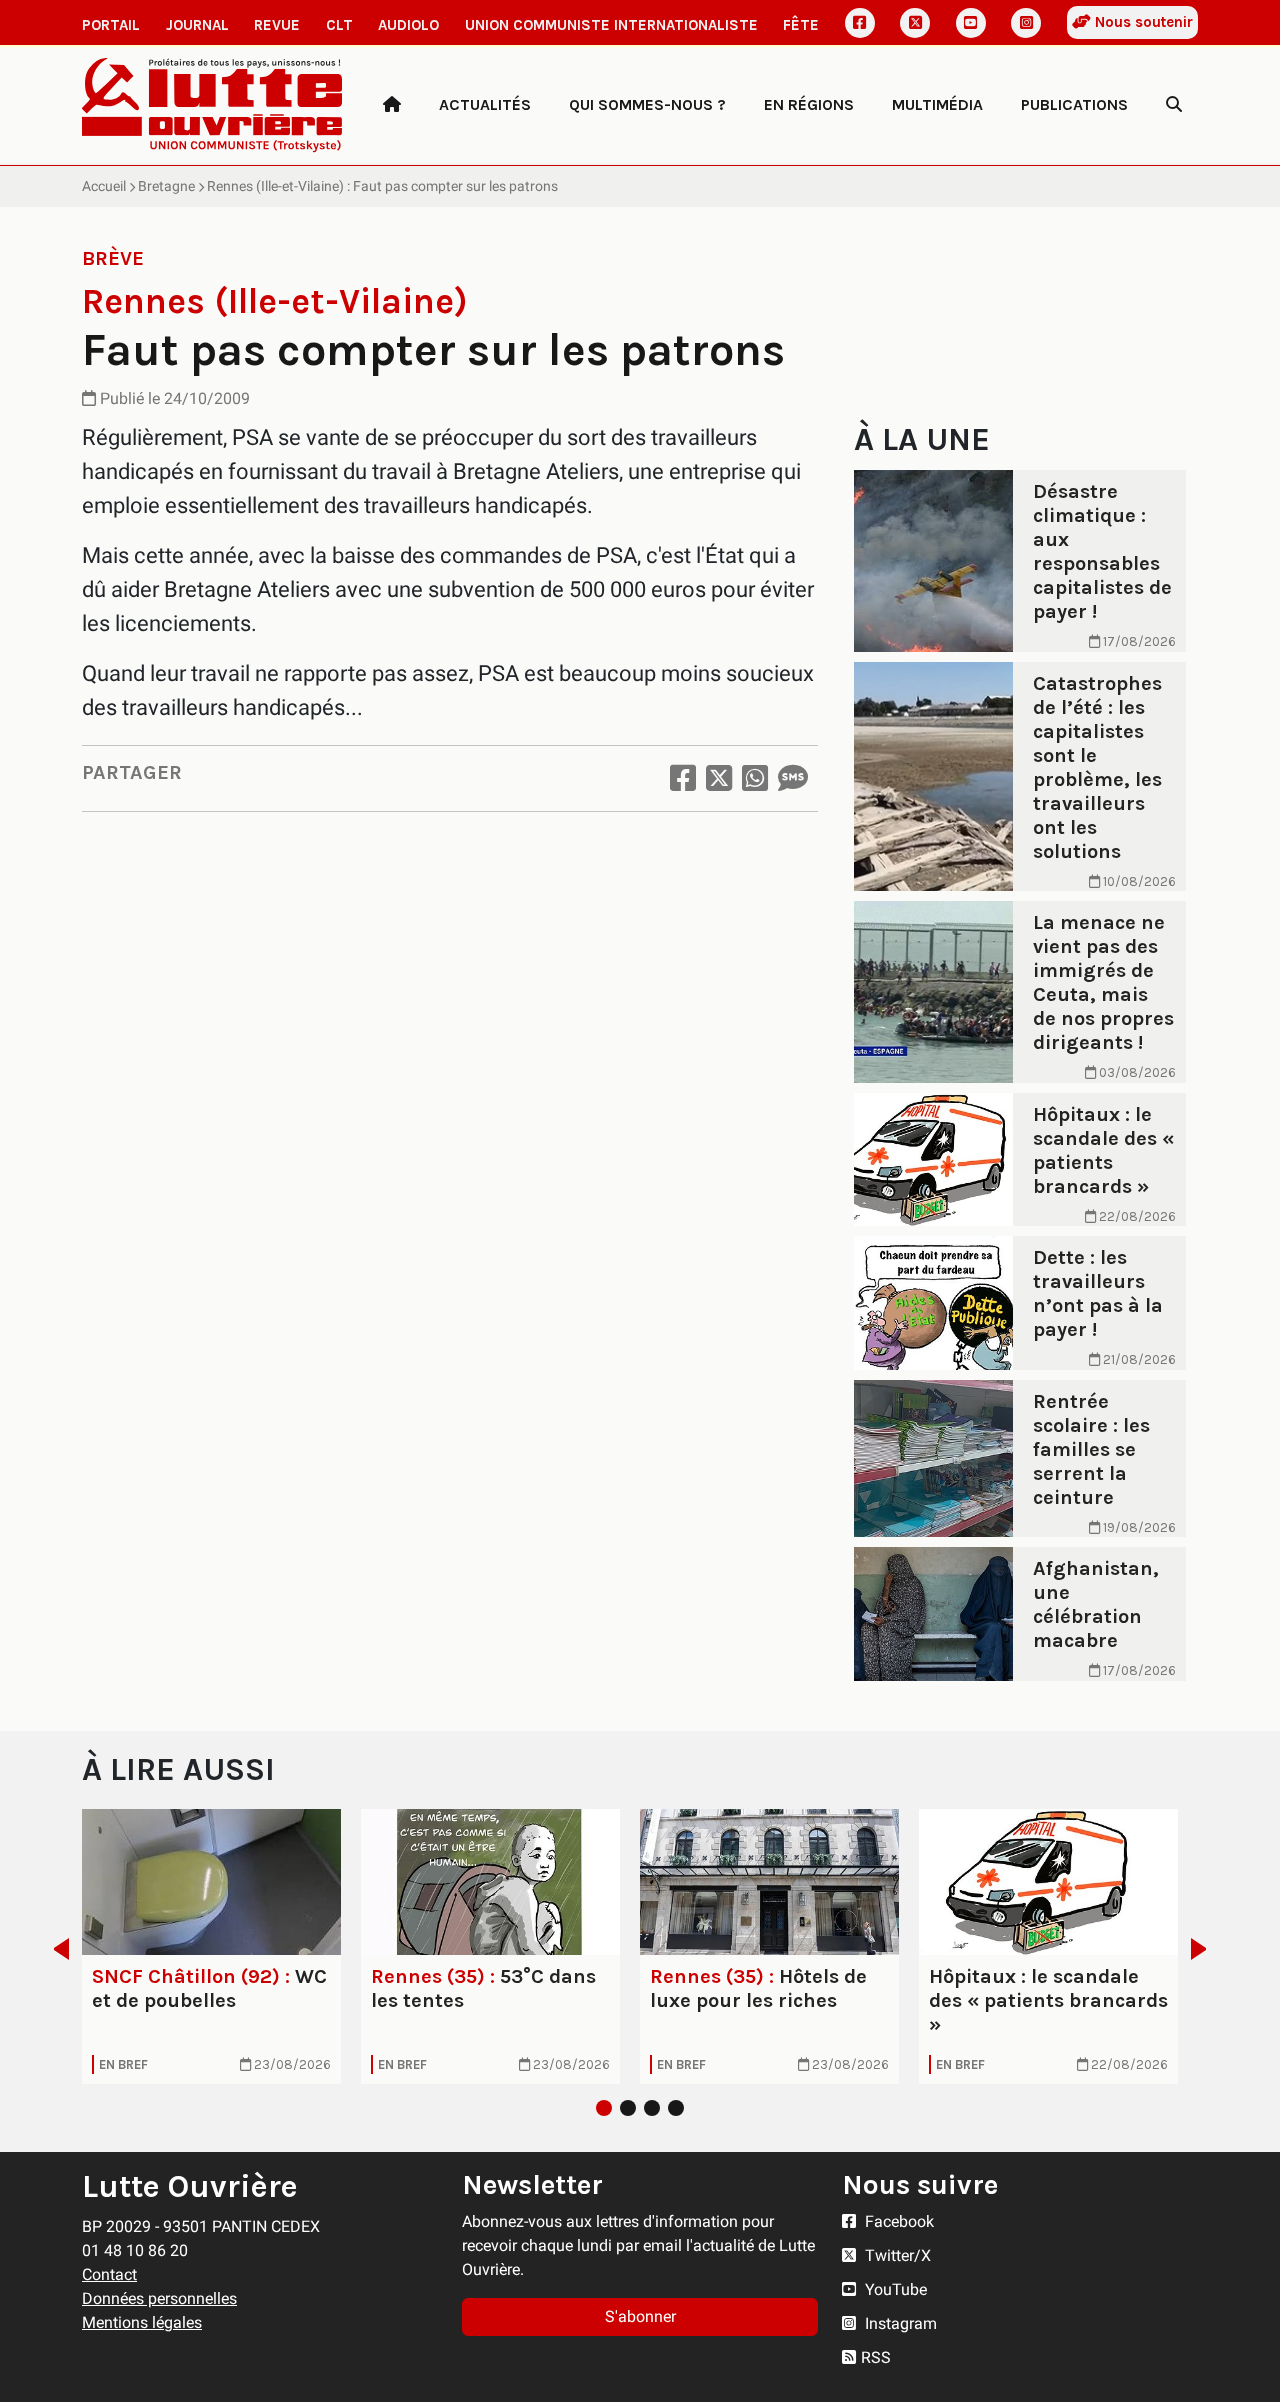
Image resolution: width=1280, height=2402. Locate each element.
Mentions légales (142, 2322)
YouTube (894, 2289)
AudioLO (408, 25)
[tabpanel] (211, 1946)
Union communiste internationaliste (611, 25)
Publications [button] (1074, 104)
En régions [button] (809, 104)
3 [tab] (652, 2108)
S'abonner (640, 2316)
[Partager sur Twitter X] (719, 778)
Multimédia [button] (937, 104)
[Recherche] (1174, 105)
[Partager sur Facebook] (683, 778)
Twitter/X (896, 2255)
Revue (277, 25)
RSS (876, 2357)
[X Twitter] (915, 23)
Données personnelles (159, 2298)
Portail (111, 25)
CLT (339, 25)
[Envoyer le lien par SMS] (793, 778)
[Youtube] (971, 23)
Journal (197, 25)
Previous (55, 1949)
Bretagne (166, 186)
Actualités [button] (485, 104)
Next (1204, 1949)
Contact (109, 2274)
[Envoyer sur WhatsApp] (755, 778)
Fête (801, 25)
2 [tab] (628, 2108)
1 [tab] (604, 2108)
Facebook (897, 2221)
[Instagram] (1026, 23)
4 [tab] (676, 2108)
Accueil (104, 186)
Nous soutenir (1142, 22)
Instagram (899, 2323)
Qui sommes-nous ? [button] (647, 104)
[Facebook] (860, 23)
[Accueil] (392, 105)
